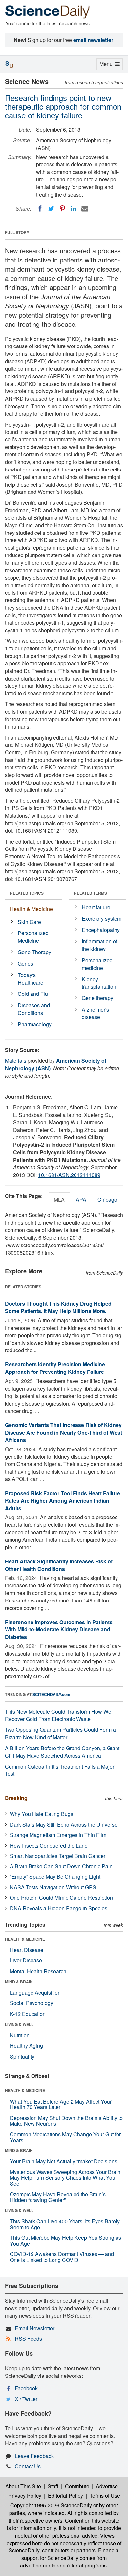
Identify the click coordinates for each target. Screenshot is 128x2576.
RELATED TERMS (90, 893)
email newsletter (93, 40)
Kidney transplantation (99, 983)
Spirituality (22, 2056)
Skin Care (29, 922)
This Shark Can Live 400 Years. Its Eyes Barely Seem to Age (65, 2224)
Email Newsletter (35, 2328)
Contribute (77, 2486)
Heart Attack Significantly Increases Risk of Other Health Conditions (59, 1565)
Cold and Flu (33, 994)
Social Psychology (32, 2003)
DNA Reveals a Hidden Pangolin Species (59, 1908)
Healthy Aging (26, 2046)
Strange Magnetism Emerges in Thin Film (58, 1835)
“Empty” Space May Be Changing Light (55, 1877)
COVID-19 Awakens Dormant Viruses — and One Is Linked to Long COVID (62, 2257)
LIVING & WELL (19, 2024)
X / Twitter (26, 2399)
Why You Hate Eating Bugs (42, 1814)
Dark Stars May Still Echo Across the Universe (64, 1824)
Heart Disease (27, 1950)
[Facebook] (40, 209)
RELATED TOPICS (27, 893)
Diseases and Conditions (34, 1009)
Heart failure (96, 907)
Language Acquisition (35, 1992)
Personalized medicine (97, 964)
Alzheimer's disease (95, 1013)
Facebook (26, 2388)
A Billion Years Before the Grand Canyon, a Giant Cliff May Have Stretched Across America (62, 1752)
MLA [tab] (59, 1199)
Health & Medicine (31, 909)
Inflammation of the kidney (99, 945)
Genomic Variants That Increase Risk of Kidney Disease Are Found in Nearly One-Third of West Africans (64, 1432)
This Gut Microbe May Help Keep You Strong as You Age (65, 2241)
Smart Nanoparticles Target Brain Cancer (58, 1856)
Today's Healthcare (31, 979)
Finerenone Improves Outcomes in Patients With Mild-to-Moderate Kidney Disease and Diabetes (59, 1630)
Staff (53, 2486)
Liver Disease (26, 1960)
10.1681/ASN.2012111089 (69, 1175)
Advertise (107, 2486)
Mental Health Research (38, 1971)
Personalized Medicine (33, 937)
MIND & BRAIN (19, 1982)
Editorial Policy (65, 2495)
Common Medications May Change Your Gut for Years (65, 2137)
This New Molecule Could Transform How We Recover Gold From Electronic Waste (58, 1715)
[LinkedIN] (74, 209)
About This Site (23, 2486)
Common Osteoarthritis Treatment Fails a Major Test (60, 1770)
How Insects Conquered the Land (49, 1845)
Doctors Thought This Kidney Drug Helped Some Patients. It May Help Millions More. (58, 1307)
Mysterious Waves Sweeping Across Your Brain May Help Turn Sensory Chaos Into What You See (65, 2178)
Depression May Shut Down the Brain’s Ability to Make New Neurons (66, 2121)
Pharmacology (35, 1024)
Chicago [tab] (107, 1199)
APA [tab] (81, 1199)
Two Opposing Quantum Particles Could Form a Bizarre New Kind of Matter (60, 1733)
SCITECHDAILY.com (51, 1694)
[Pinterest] (62, 209)
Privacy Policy (25, 2495)
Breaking (16, 1798)
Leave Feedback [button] (34, 2456)
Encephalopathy (101, 930)
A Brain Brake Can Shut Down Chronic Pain (61, 1866)
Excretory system (102, 919)
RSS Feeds (28, 2339)
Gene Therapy (34, 952)
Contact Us (28, 2466)
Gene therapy (97, 998)
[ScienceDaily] (48, 11)
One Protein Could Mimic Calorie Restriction (61, 1898)
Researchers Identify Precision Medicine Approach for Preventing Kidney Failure (55, 1368)
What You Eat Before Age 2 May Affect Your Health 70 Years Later (61, 2104)
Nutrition (20, 2035)
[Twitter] (51, 209)
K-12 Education (28, 2014)
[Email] (85, 209)
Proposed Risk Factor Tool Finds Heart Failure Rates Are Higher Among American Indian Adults (63, 1501)
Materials (16, 1061)
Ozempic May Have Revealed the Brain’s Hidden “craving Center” (58, 2197)
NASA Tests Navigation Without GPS (53, 1887)
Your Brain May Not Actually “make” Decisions (64, 2161)
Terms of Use (105, 2495)
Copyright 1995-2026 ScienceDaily (51, 2505)
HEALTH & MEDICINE (25, 1939)
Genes (25, 963)
